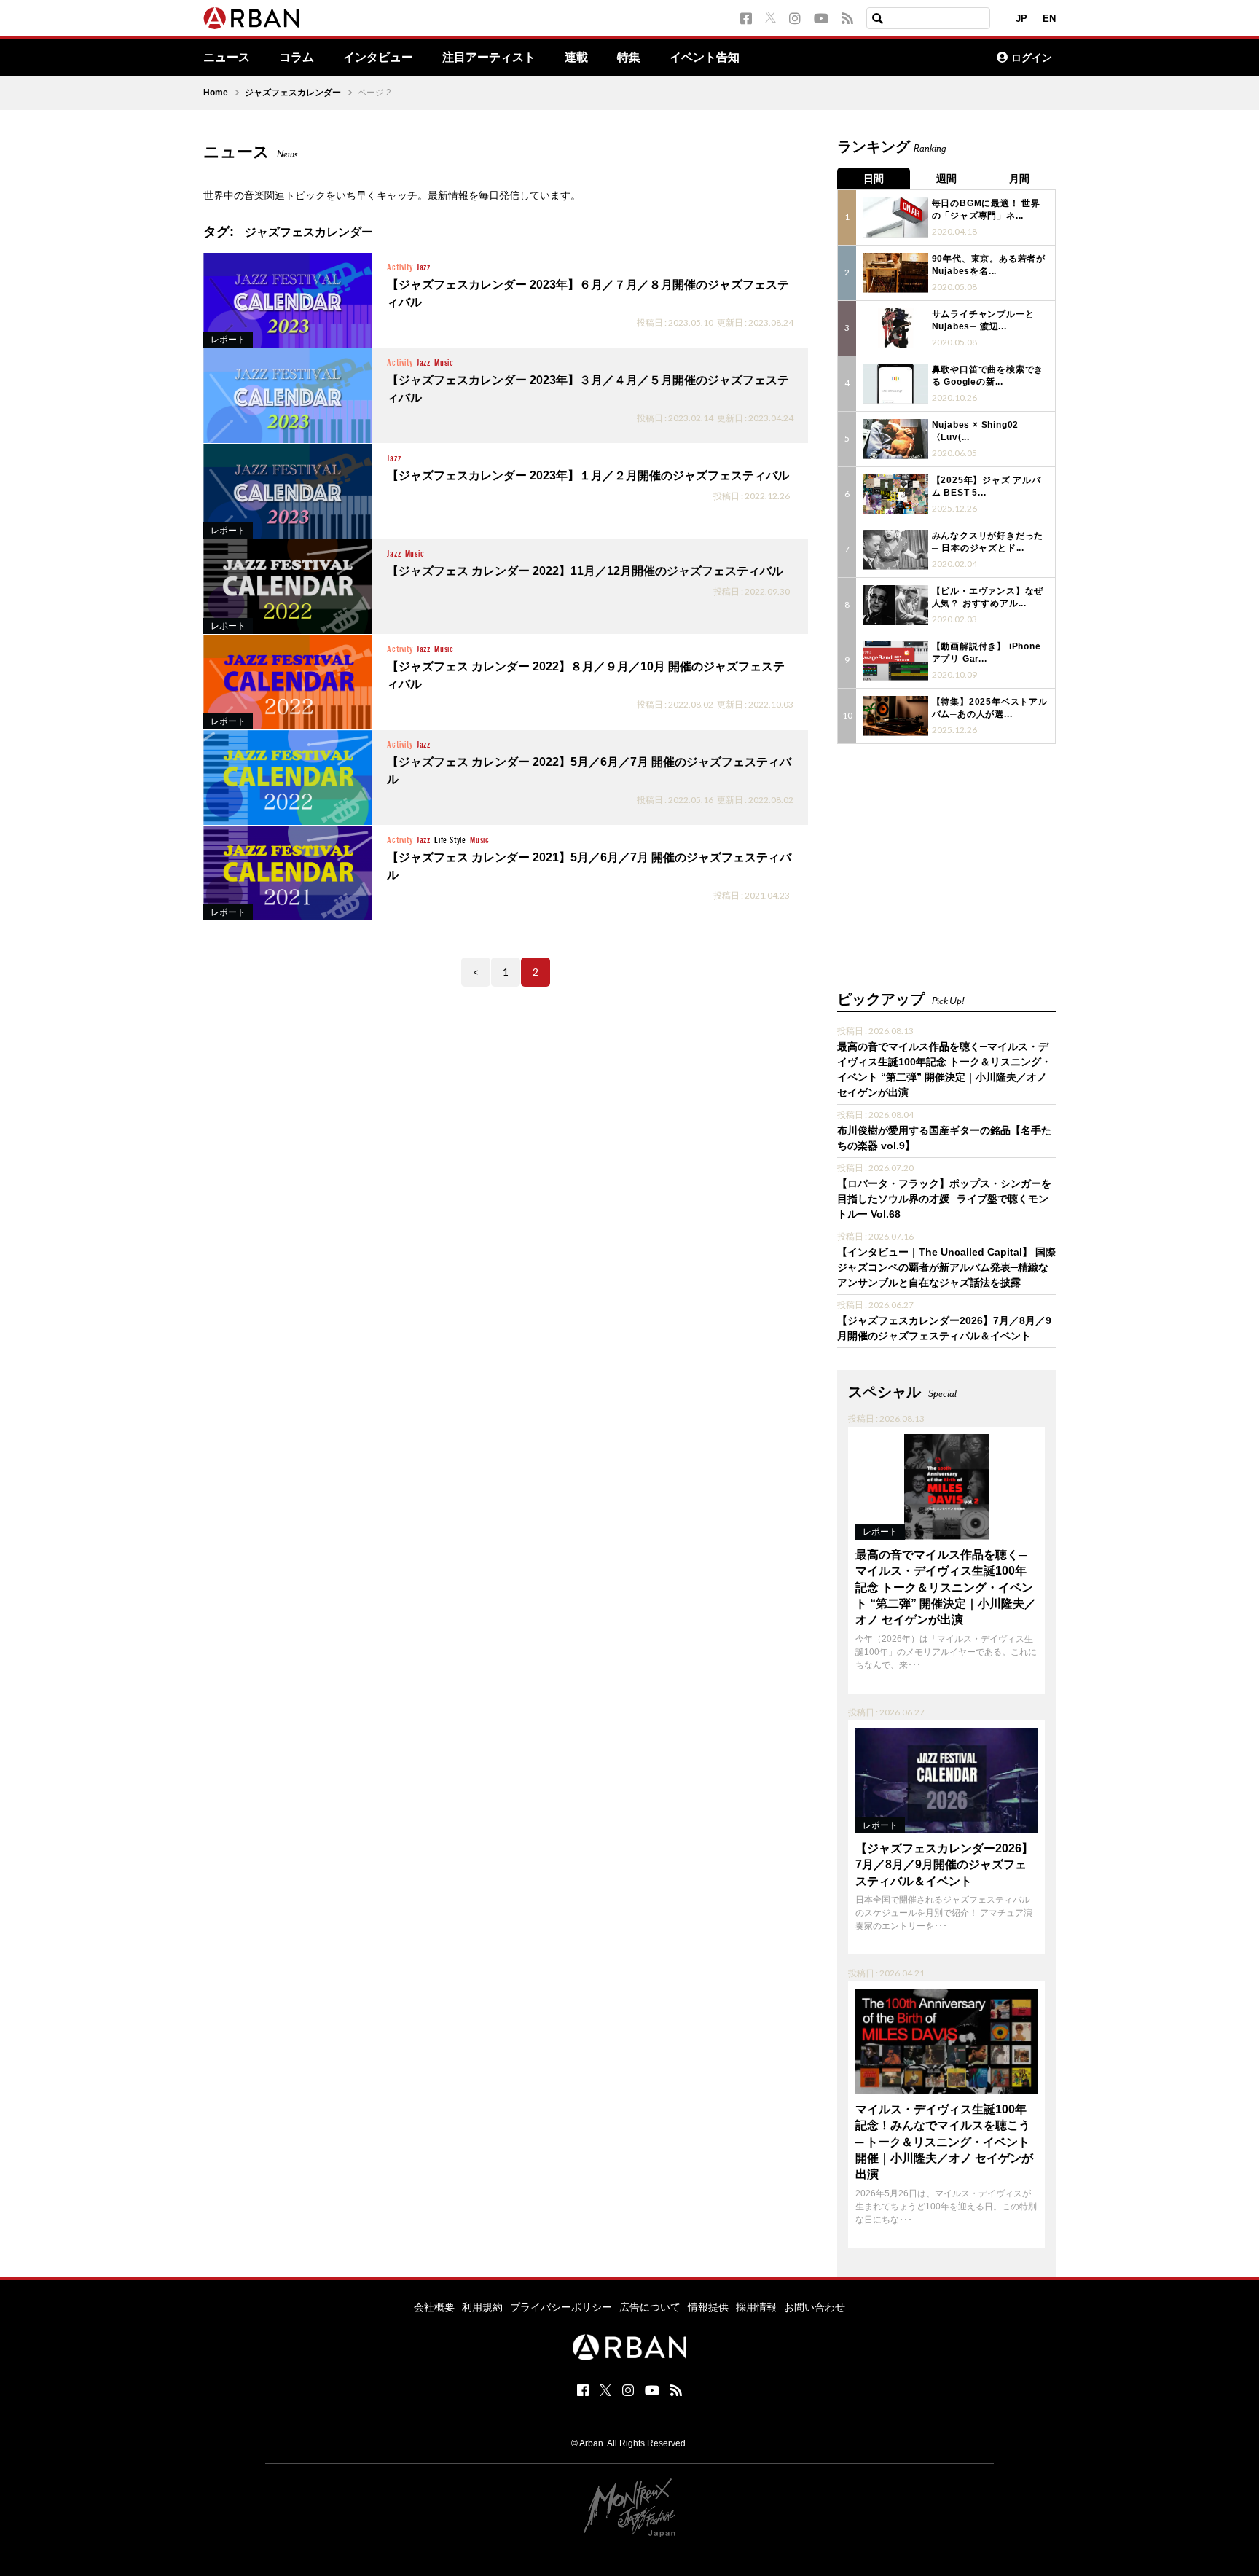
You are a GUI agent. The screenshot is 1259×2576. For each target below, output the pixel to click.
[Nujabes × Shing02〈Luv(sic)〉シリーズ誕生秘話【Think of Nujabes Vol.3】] (896, 439)
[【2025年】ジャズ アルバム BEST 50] (896, 494)
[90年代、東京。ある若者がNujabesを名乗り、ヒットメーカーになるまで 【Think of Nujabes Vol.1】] (896, 273)
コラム (297, 58)
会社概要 (434, 2307)
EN (1049, 19)
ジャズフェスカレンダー (293, 93)
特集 (629, 58)
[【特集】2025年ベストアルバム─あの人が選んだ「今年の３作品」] (896, 716)
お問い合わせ (815, 2307)
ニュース (227, 58)
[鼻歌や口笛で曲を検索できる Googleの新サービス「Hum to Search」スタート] (896, 384)
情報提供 (708, 2307)
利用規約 (482, 2307)
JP (1021, 19)
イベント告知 (705, 58)
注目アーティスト (489, 58)
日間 (874, 179)
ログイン (1032, 58)
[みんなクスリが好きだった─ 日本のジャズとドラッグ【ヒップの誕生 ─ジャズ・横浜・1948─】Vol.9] (896, 550)
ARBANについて (922, 58)
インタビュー (378, 58)
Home (216, 93)
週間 (946, 179)
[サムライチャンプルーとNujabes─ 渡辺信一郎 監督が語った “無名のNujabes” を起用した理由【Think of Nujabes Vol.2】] (896, 328)
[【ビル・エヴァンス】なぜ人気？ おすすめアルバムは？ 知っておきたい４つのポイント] (896, 605)
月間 (1019, 179)
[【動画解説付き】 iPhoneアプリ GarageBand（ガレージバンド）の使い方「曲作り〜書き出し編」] (896, 661)
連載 (576, 58)
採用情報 (756, 2307)
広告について (650, 2307)
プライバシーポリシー (561, 2307)
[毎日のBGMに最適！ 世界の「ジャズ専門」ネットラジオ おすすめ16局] (896, 218)
